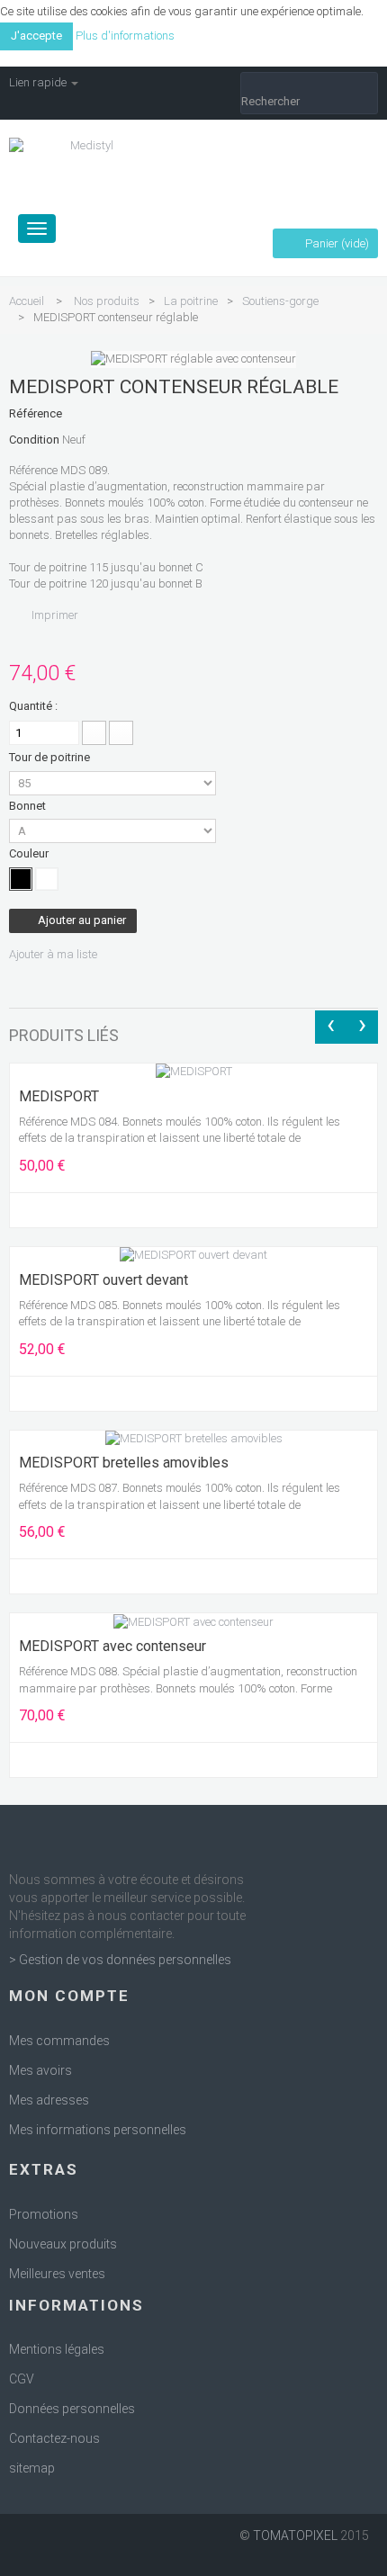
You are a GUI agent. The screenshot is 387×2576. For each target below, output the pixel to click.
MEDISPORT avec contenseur (112, 1647)
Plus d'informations (125, 36)
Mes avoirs (40, 2070)
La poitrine (191, 301)
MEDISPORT (59, 1097)
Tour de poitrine (51, 757)
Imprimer (55, 615)
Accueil (27, 301)
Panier (336, 243)
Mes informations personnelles (98, 2130)
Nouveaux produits (63, 2244)
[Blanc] (47, 879)
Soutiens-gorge (280, 301)
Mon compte (69, 1996)
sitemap (32, 2468)
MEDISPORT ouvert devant (103, 1280)
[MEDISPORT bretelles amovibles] (194, 1438)
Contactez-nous (54, 2438)
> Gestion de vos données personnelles (120, 1960)
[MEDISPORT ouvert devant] (193, 1255)
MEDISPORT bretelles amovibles (124, 1463)
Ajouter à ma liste (53, 954)
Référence (36, 413)
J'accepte (36, 36)
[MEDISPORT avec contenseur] (193, 1621)
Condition (34, 440)
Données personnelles (72, 2409)
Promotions (44, 2214)
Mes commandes (59, 2041)
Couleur (30, 853)
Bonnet (29, 806)
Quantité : (33, 706)
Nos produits (107, 301)
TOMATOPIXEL (295, 2536)
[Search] (309, 84)
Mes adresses (49, 2100)
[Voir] (56, 1210)
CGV (22, 2379)
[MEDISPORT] (194, 1071)
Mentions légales (57, 2349)
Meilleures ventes (57, 2274)
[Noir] (21, 879)
